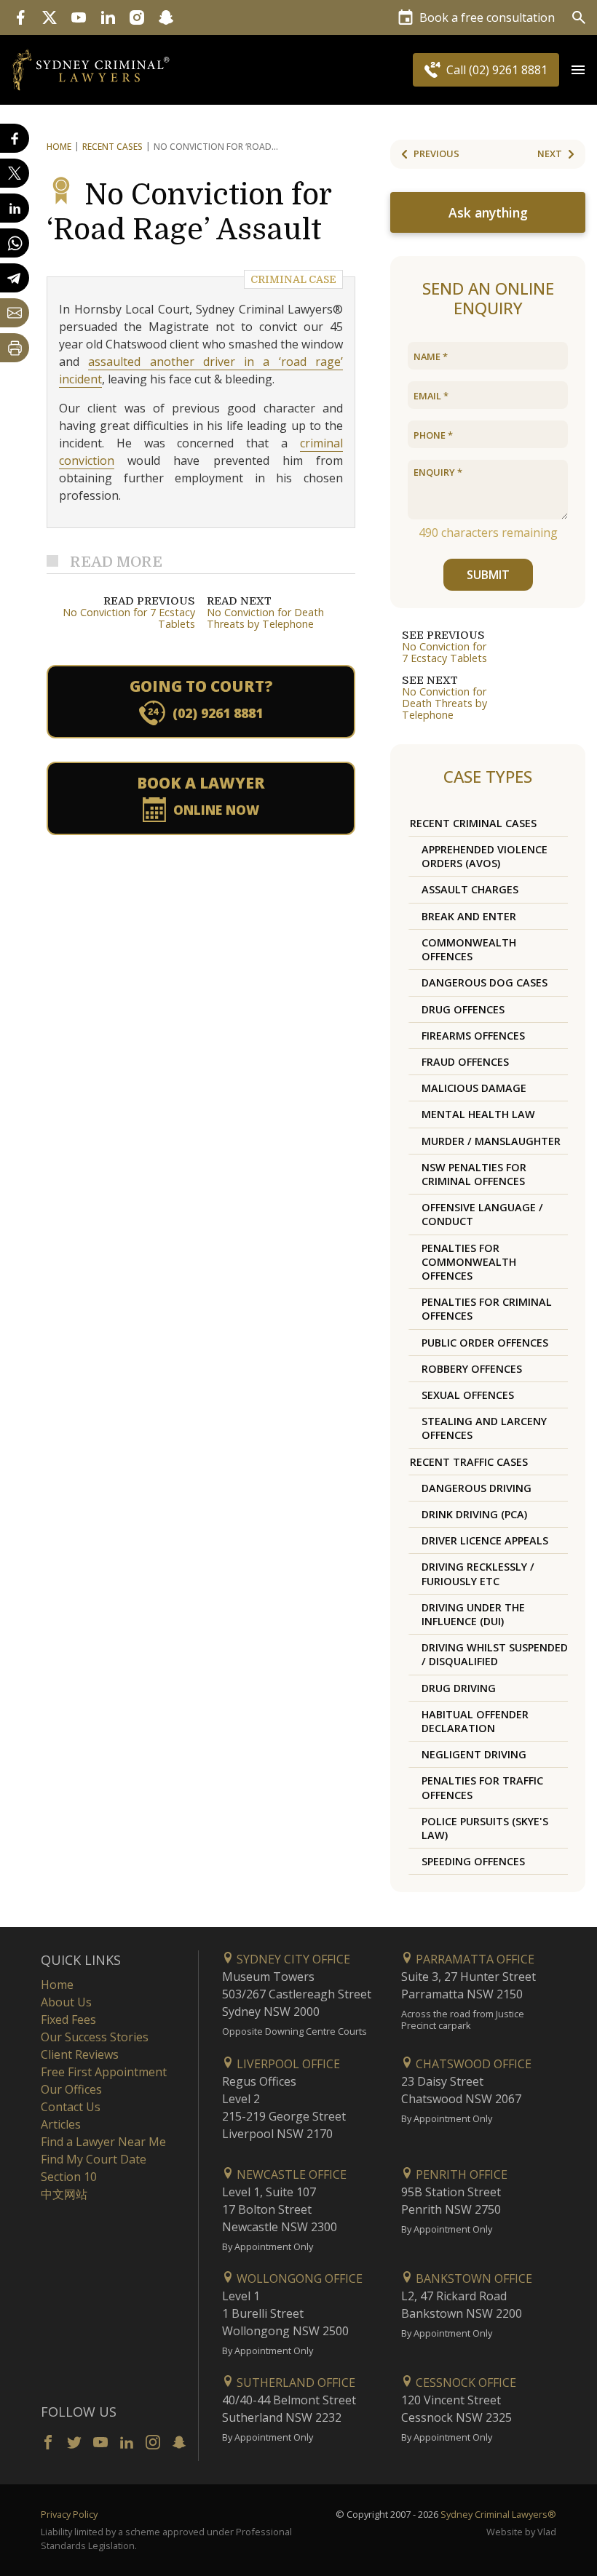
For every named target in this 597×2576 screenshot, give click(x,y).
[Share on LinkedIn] (15, 208)
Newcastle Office (290, 2174)
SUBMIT (488, 575)
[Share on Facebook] (15, 138)
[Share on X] (15, 173)
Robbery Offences (472, 1369)
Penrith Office (460, 2174)
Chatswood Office (472, 2064)
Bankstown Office (473, 2278)
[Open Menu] (578, 70)
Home (59, 147)
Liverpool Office (287, 2064)
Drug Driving (459, 1688)
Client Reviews (80, 2054)
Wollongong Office (298, 2278)
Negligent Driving (474, 1754)
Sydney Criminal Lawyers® (498, 2514)
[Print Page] (15, 348)
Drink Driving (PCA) (474, 1514)
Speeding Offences (473, 1861)
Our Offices (71, 2089)
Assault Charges (470, 889)
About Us (66, 2002)
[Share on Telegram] (15, 278)
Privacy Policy (69, 2514)
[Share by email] (15, 313)
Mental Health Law (478, 1114)
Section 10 (69, 2177)
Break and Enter (469, 916)
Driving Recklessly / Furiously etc (478, 1574)
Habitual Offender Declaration (475, 1721)
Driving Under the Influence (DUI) (473, 1614)
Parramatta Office (474, 1959)
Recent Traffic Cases (469, 1462)
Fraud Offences (465, 1062)
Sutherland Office (294, 2382)
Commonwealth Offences (469, 949)
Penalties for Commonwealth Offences (469, 1262)
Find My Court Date (94, 2159)
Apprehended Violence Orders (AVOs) (485, 856)
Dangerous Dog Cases (485, 982)
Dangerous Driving (477, 1488)
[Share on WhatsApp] (15, 243)
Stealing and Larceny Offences (484, 1428)
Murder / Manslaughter (491, 1141)
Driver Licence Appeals (485, 1540)
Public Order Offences (485, 1343)
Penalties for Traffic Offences (482, 1787)
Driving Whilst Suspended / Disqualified (495, 1654)
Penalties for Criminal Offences (487, 1309)
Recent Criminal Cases (473, 823)
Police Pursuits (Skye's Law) (485, 1828)
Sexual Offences (468, 1395)
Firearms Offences (473, 1036)
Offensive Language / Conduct (482, 1214)
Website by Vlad (521, 2532)
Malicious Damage (474, 1088)
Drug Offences (463, 1009)
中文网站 (64, 2194)
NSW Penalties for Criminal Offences (474, 1174)
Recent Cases (112, 147)
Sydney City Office (292, 1959)
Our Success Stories (95, 2037)
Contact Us (71, 2107)
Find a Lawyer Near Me (103, 2142)
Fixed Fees (68, 2019)
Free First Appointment (104, 2072)
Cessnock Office (464, 2382)
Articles (61, 2124)
